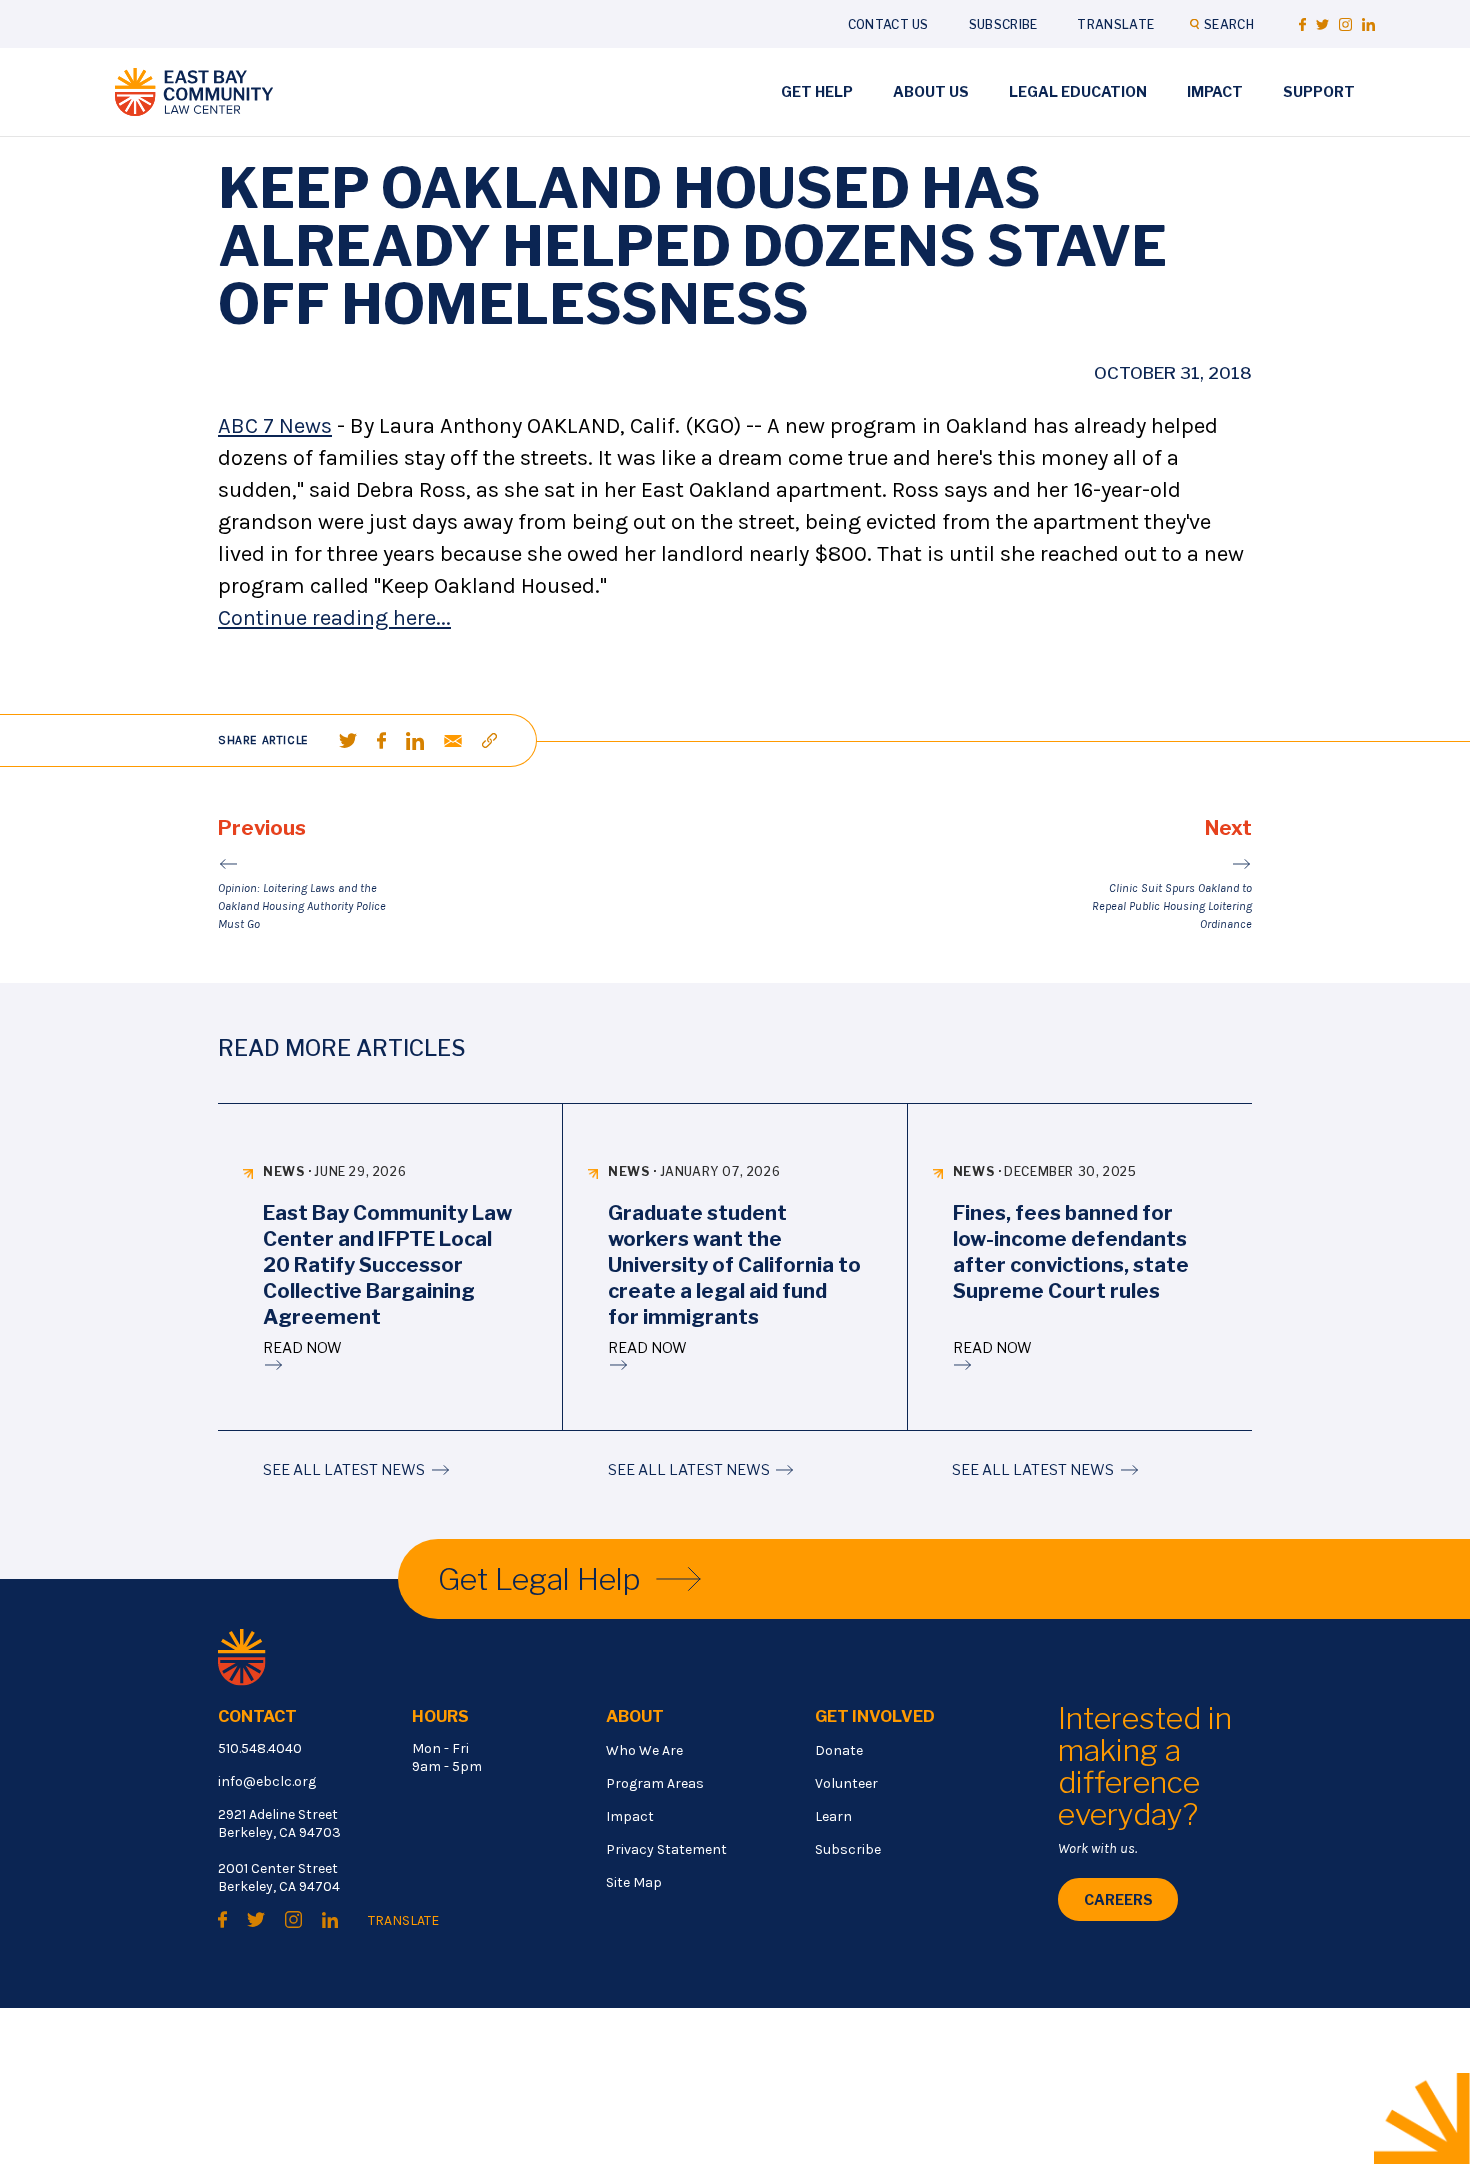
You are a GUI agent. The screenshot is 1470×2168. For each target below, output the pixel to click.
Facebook (1302, 24)
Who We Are (644, 1750)
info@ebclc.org (267, 1781)
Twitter (1322, 24)
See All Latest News (344, 1470)
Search (1229, 24)
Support (1319, 91)
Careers (1118, 1899)
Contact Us (888, 24)
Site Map (634, 1882)
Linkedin (1368, 24)
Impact (1215, 91)
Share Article (263, 740)
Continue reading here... (334, 618)
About (635, 1716)
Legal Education (1078, 91)
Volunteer (846, 1783)
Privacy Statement (666, 1849)
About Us (931, 91)
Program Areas (655, 1783)
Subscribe (1003, 24)
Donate (839, 1750)
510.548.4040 (260, 1748)
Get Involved (875, 1716)
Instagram (1345, 24)
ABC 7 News (275, 426)
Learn (833, 1816)
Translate (1115, 24)
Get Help (817, 91)
